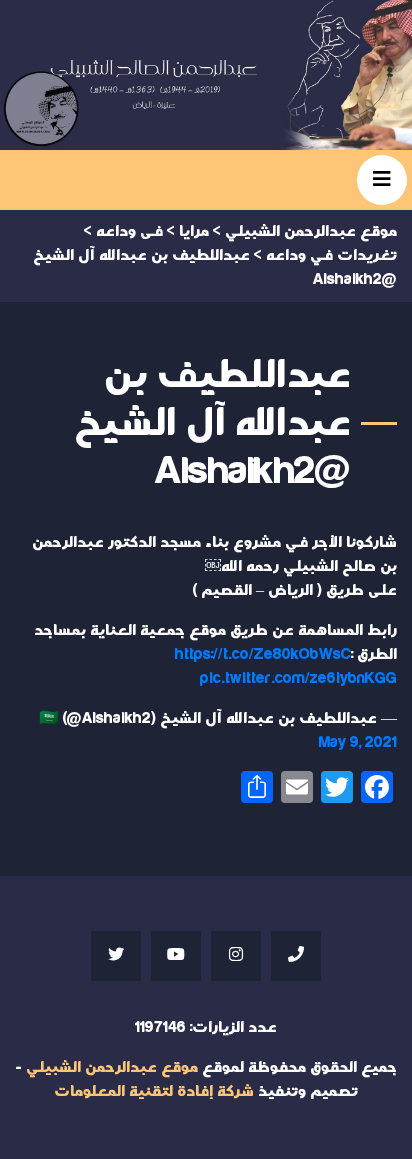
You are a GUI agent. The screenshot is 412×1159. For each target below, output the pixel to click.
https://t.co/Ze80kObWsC (263, 654)
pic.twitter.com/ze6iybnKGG (298, 678)
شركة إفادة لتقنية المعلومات (154, 1091)
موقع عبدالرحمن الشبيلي (112, 1067)
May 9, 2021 (358, 742)
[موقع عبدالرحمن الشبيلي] (206, 75)
